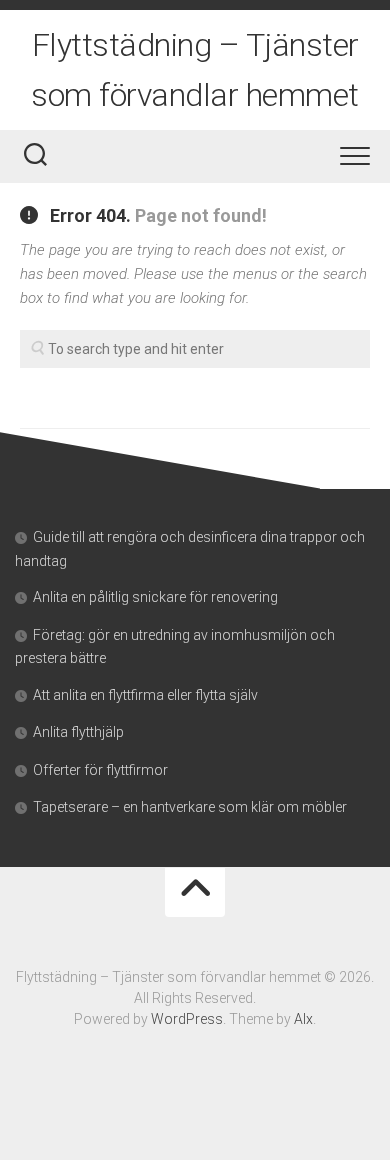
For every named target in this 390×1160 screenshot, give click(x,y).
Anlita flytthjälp (78, 732)
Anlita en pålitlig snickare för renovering (155, 597)
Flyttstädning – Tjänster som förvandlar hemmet (195, 70)
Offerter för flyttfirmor (100, 770)
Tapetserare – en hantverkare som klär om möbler (190, 807)
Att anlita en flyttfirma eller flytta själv (145, 695)
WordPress (187, 1019)
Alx (303, 1019)
